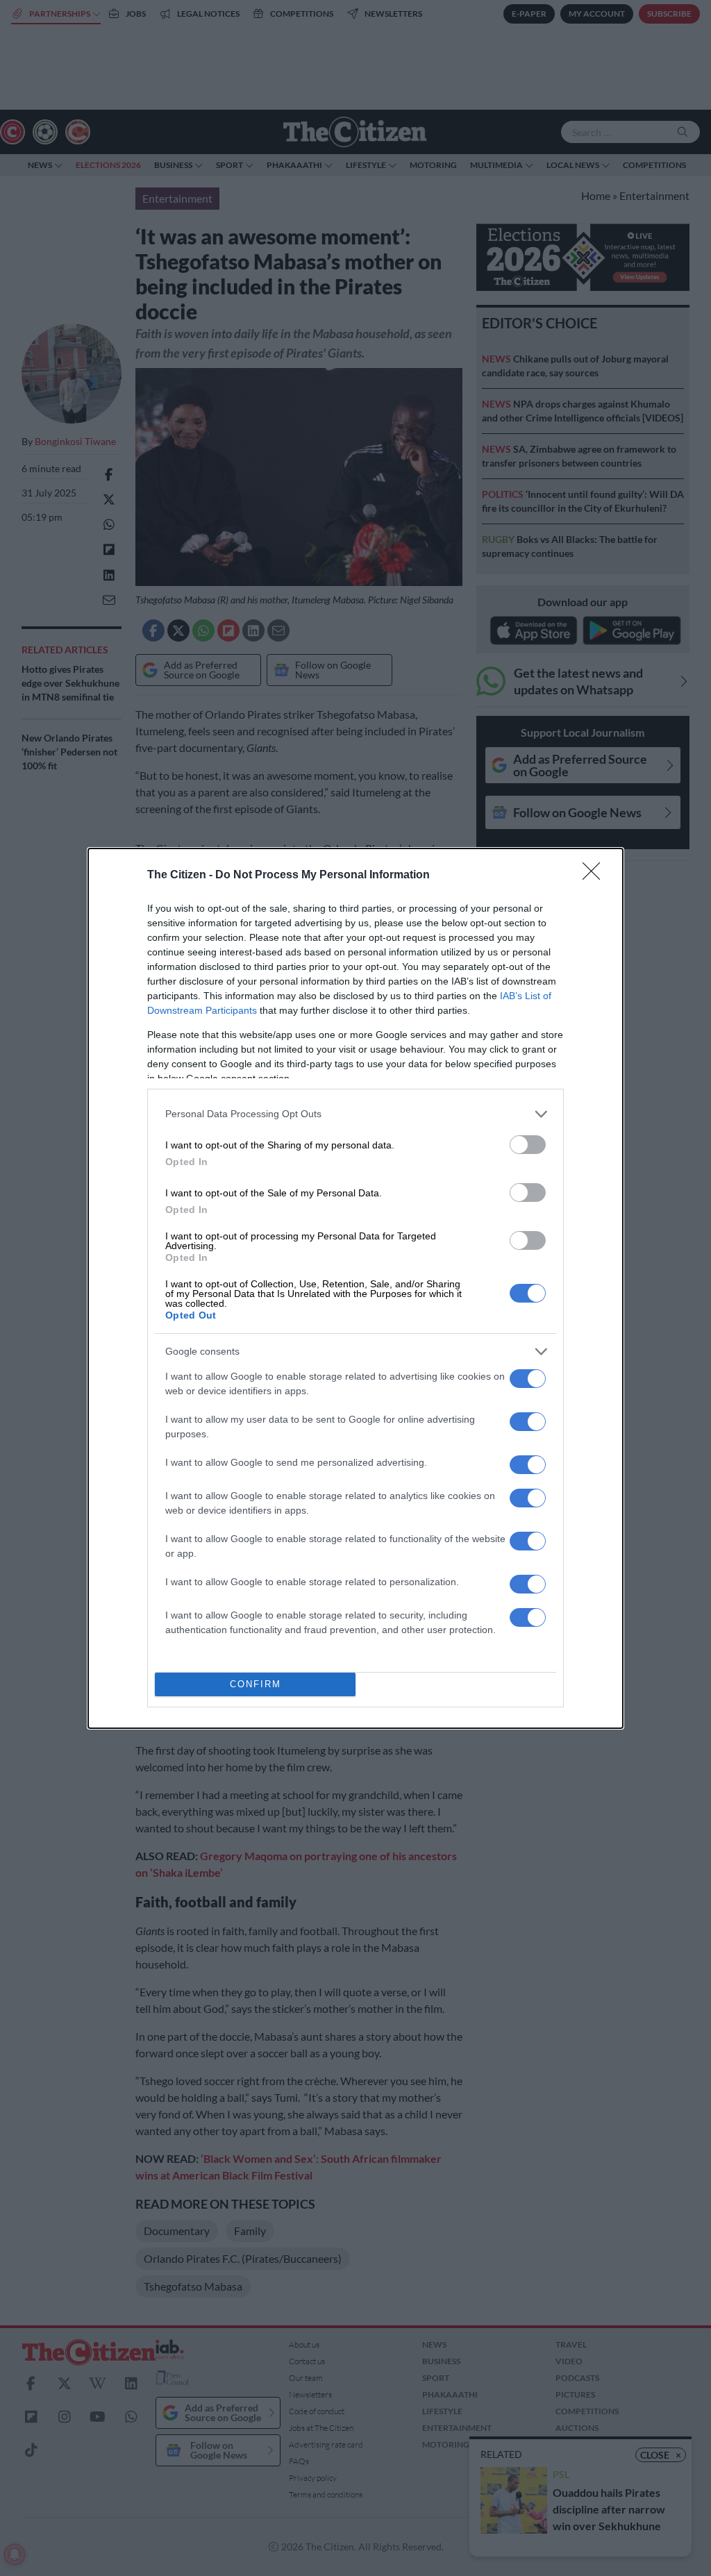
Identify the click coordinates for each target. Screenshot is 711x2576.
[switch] (528, 1145)
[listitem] (355, 1114)
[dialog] (355, 1288)
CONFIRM (256, 1684)
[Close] (596, 876)
